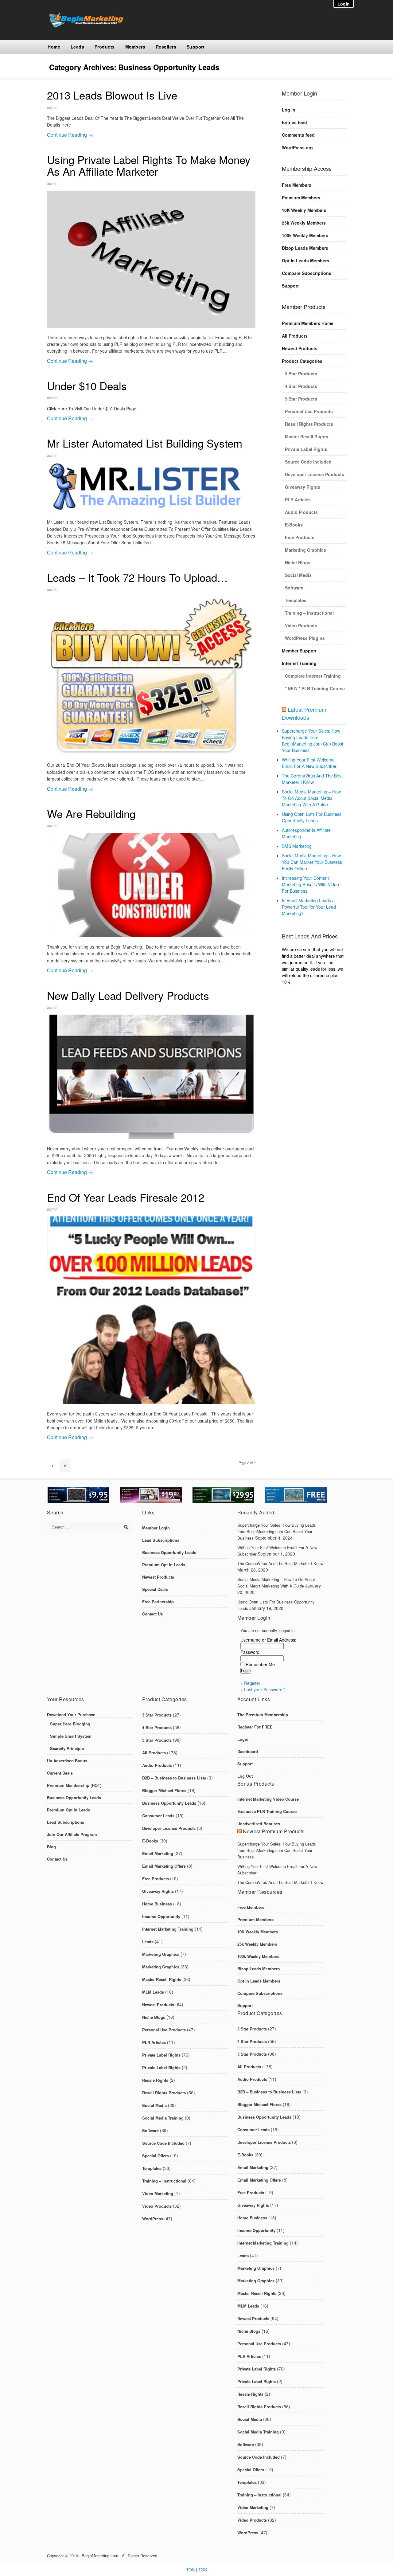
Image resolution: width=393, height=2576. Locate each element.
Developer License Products (315, 474)
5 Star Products (301, 399)
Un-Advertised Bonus (67, 1761)
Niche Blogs (298, 562)
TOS (190, 2570)
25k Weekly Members (304, 223)
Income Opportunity (161, 1916)
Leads (78, 47)
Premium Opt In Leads (164, 1565)
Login (243, 1739)
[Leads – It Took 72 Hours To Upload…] (151, 676)
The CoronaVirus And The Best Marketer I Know (312, 779)
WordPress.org (297, 147)
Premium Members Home (308, 323)
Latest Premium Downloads (304, 713)
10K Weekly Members (304, 210)
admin (52, 107)
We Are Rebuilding (91, 813)
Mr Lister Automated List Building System (145, 443)
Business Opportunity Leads (169, 1552)
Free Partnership (158, 1601)
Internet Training (299, 663)
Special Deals (155, 1589)
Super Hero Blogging (70, 1724)
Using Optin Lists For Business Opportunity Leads (312, 817)
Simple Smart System (71, 1736)
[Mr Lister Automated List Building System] (151, 487)
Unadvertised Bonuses (259, 1824)
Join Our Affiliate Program (72, 1834)
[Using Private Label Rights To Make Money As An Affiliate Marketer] (151, 259)
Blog (51, 1847)
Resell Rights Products (309, 424)
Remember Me (260, 1664)
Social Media (298, 575)
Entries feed (294, 122)
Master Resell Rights (307, 437)
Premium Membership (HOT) (74, 1785)
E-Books (294, 525)
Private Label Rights (306, 449)
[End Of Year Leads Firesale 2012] (151, 1310)
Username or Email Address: (268, 1640)
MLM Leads (153, 1992)
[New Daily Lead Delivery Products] (151, 1077)
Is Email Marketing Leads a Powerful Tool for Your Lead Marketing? (309, 907)
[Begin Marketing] (85, 26)
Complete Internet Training (313, 676)
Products (105, 47)
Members (135, 47)
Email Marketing (158, 1853)
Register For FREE (255, 1727)
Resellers (166, 47)
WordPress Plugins (305, 638)
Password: (251, 1652)
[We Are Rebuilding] (151, 885)
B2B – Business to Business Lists (174, 1778)
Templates (296, 600)
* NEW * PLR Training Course (315, 688)
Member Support (299, 651)
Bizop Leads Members (305, 248)
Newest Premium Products (274, 1831)
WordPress (153, 2219)
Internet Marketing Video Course (268, 1799)
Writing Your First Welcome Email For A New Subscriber (309, 763)
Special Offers (156, 2156)
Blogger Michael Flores (164, 1790)
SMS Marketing (297, 846)
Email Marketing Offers (164, 1866)
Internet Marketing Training (168, 1929)
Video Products (301, 625)
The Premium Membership (263, 1715)
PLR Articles (298, 499)
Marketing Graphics (305, 550)
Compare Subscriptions (307, 273)
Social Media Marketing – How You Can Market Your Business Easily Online (312, 862)
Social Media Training (163, 2118)
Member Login (156, 1528)
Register (252, 1683)
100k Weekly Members (305, 235)
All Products (295, 336)
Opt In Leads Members (305, 260)
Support (196, 47)
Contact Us (152, 1614)
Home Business (157, 1904)
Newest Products (300, 348)
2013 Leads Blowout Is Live (112, 95)
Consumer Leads (158, 1816)
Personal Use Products (309, 411)
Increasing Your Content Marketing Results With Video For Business (310, 884)
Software (294, 588)
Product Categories (302, 361)
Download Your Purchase (71, 1715)
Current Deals (60, 1773)
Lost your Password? (265, 1689)
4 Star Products (301, 386)
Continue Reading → (70, 135)
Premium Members (301, 198)
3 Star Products (301, 374)
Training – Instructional (309, 613)
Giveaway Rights (303, 487)
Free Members (297, 185)
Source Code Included (308, 462)
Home (54, 47)
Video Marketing (158, 2193)
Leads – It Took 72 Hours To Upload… (137, 577)
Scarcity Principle (67, 1748)
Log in (289, 110)
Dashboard (248, 1751)
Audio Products (301, 512)
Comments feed (298, 135)
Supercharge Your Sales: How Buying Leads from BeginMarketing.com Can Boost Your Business (313, 740)
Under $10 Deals (87, 386)
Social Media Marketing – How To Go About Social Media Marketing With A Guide (311, 798)
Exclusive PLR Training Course (267, 1811)
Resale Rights (155, 2080)
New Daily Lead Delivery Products (128, 995)
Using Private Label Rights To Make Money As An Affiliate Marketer (149, 165)
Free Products (300, 537)
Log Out (245, 1776)
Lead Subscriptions (161, 1540)
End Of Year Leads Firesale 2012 (126, 1197)
